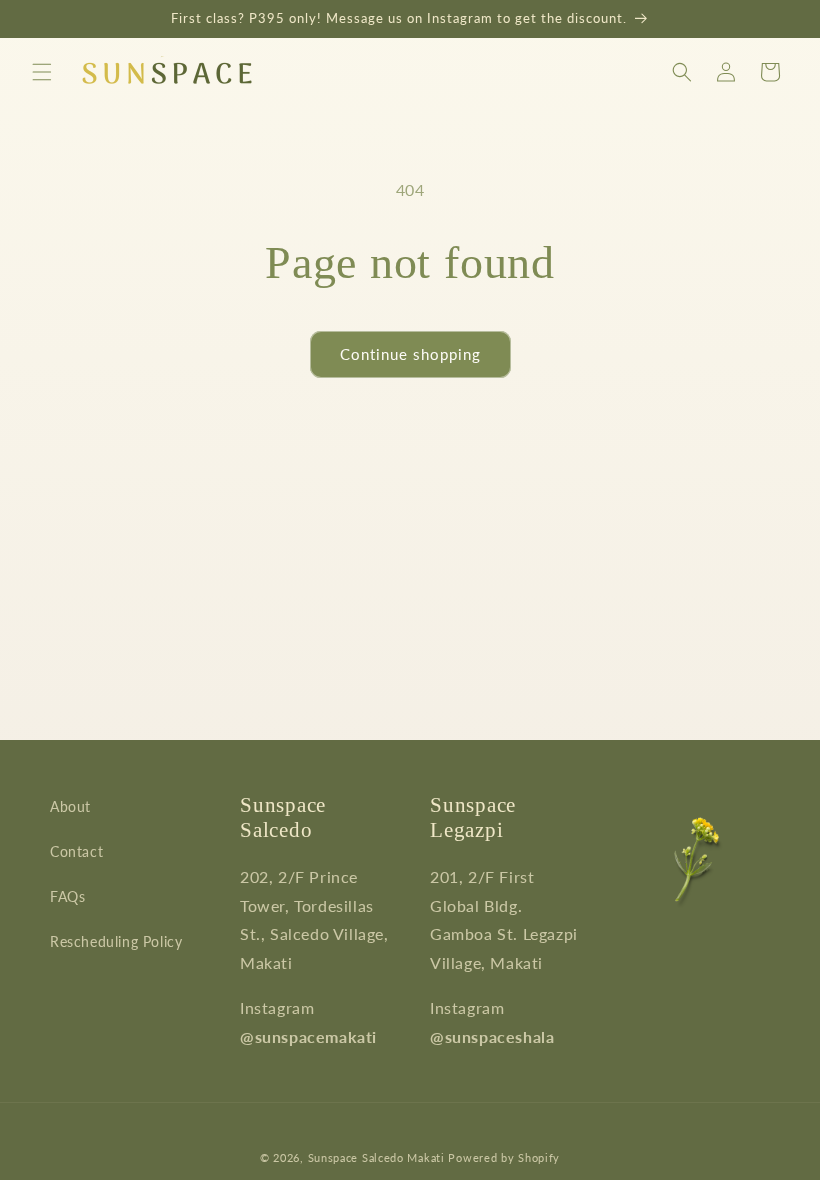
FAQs (67, 896)
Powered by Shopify (504, 1157)
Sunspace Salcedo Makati (376, 1157)
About (70, 806)
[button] (42, 72)
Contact (76, 851)
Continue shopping (410, 354)
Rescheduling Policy (116, 941)
